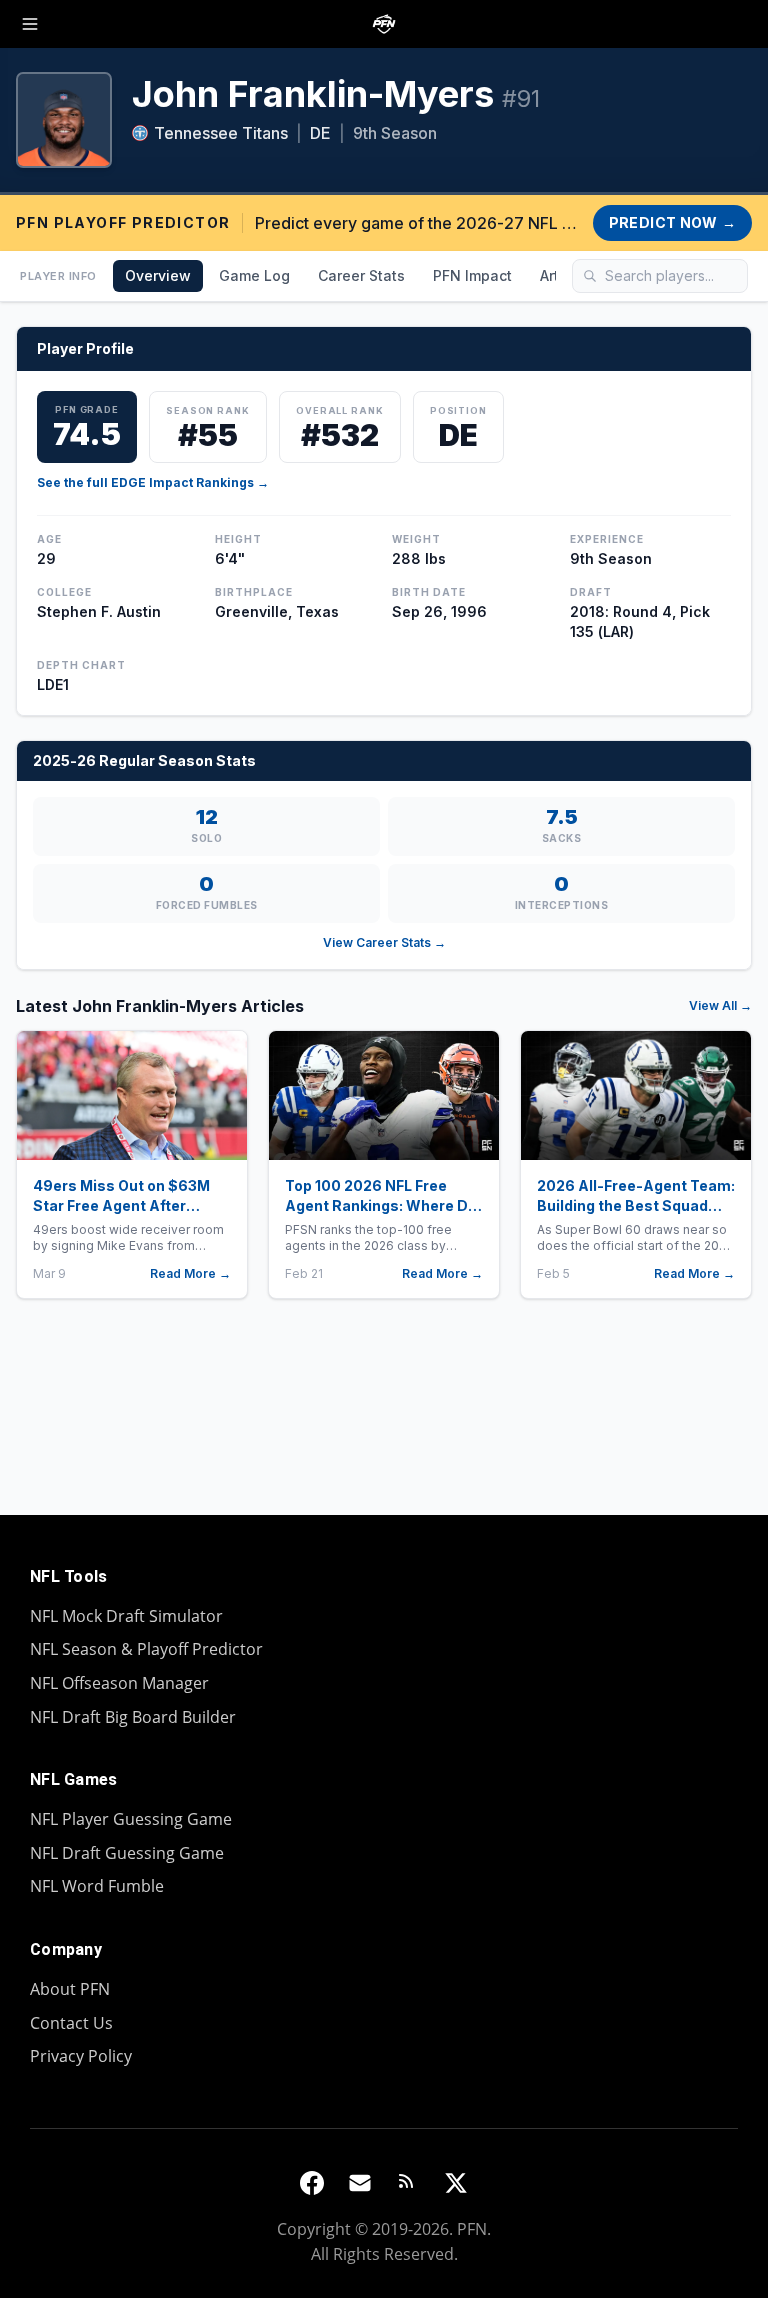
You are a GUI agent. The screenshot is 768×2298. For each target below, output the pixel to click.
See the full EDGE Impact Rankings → (153, 482)
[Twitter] (456, 2183)
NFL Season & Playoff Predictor (146, 1649)
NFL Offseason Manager (119, 1683)
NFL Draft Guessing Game (127, 1853)
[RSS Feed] (408, 2183)
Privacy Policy (81, 2056)
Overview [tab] (158, 275)
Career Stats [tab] (361, 275)
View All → (720, 1005)
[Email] (360, 2183)
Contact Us (71, 2023)
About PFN (70, 1989)
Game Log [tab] (254, 275)
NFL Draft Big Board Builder (133, 1717)
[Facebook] (312, 2183)
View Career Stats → (384, 942)
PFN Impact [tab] (472, 275)
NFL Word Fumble (97, 1886)
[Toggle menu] (30, 24)
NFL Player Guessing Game (131, 1819)
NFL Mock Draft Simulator (126, 1616)
